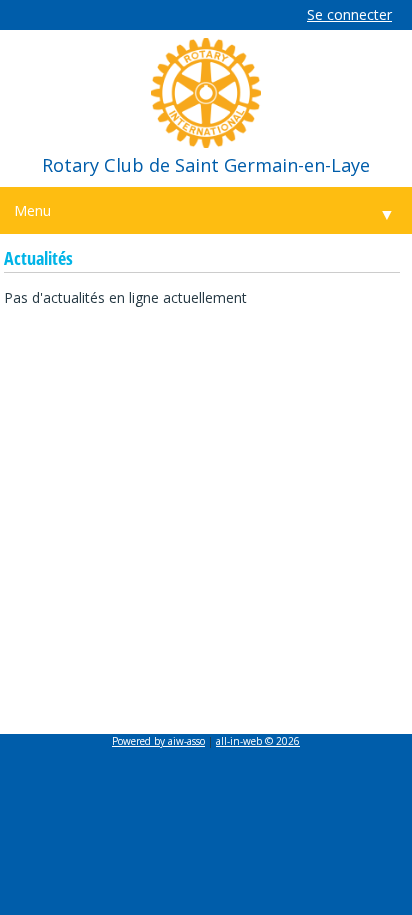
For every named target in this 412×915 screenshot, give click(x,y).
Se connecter (349, 14)
